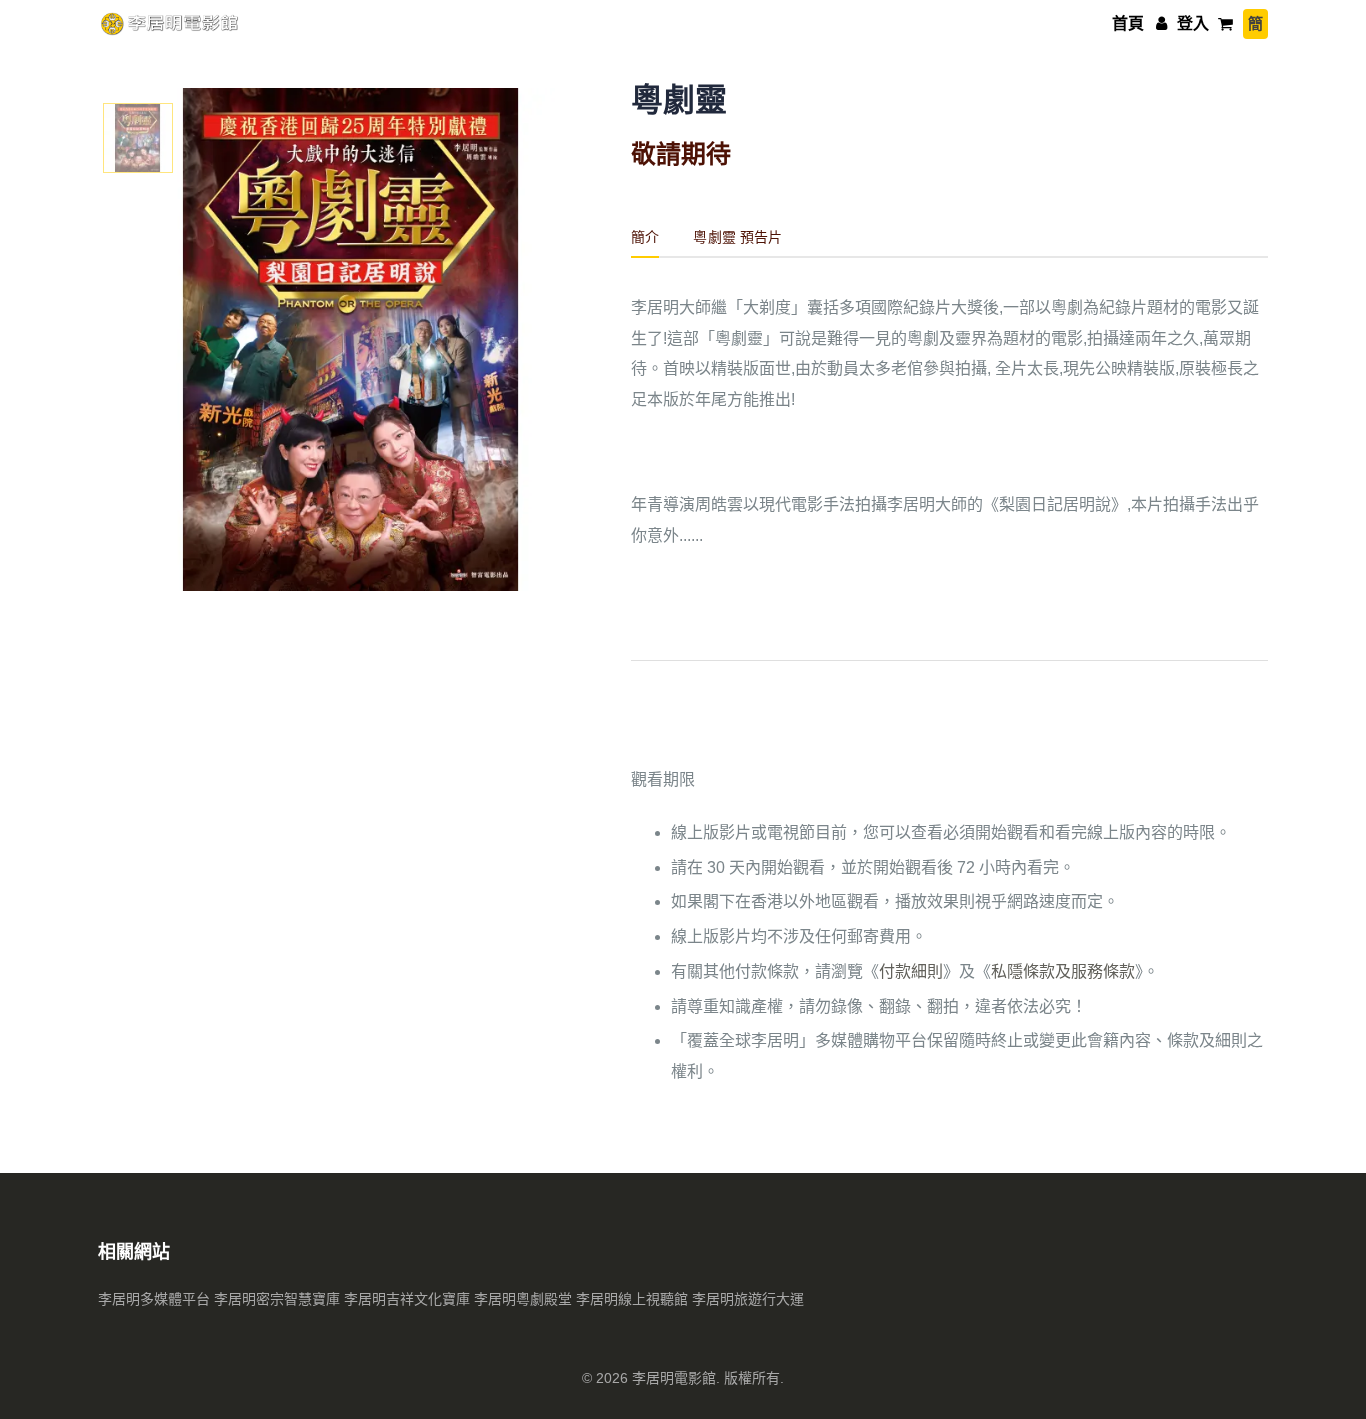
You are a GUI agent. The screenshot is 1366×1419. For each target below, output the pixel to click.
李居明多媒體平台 (154, 1299)
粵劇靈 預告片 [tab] (737, 236)
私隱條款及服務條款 (1063, 971)
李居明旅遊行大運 (748, 1299)
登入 (1190, 23)
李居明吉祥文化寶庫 (407, 1299)
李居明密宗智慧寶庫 (277, 1299)
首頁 (1128, 23)
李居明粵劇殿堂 (523, 1299)
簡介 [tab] (645, 236)
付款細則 (911, 971)
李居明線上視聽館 (632, 1299)
